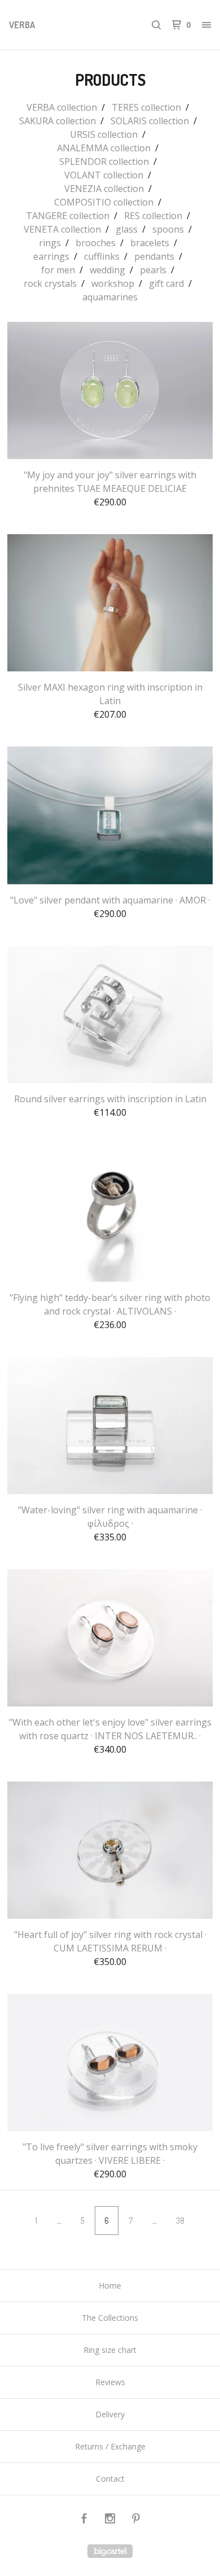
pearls (153, 270)
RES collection (153, 216)
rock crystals (50, 283)
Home (110, 2285)
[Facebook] (84, 2520)
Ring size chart (110, 2350)
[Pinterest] (136, 2520)
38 (180, 2221)
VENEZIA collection (104, 189)
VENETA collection (62, 229)
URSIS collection (104, 134)
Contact (110, 2479)
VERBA (22, 25)
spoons (168, 229)
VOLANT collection (104, 175)
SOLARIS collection (150, 121)
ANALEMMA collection (104, 148)
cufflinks (102, 256)
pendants (154, 256)
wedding (107, 270)
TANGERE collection (68, 216)
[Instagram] (110, 2520)
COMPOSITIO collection (104, 202)
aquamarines (110, 297)
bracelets (150, 243)
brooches (96, 243)
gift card (166, 283)
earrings (51, 256)
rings (50, 243)
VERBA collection (62, 107)
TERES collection (146, 107)
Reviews (110, 2382)
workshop (113, 283)
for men (58, 270)
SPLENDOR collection (104, 161)
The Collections (110, 2318)
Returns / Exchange (110, 2446)
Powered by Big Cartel (110, 2551)
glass (127, 229)
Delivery (110, 2414)
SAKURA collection (58, 121)
